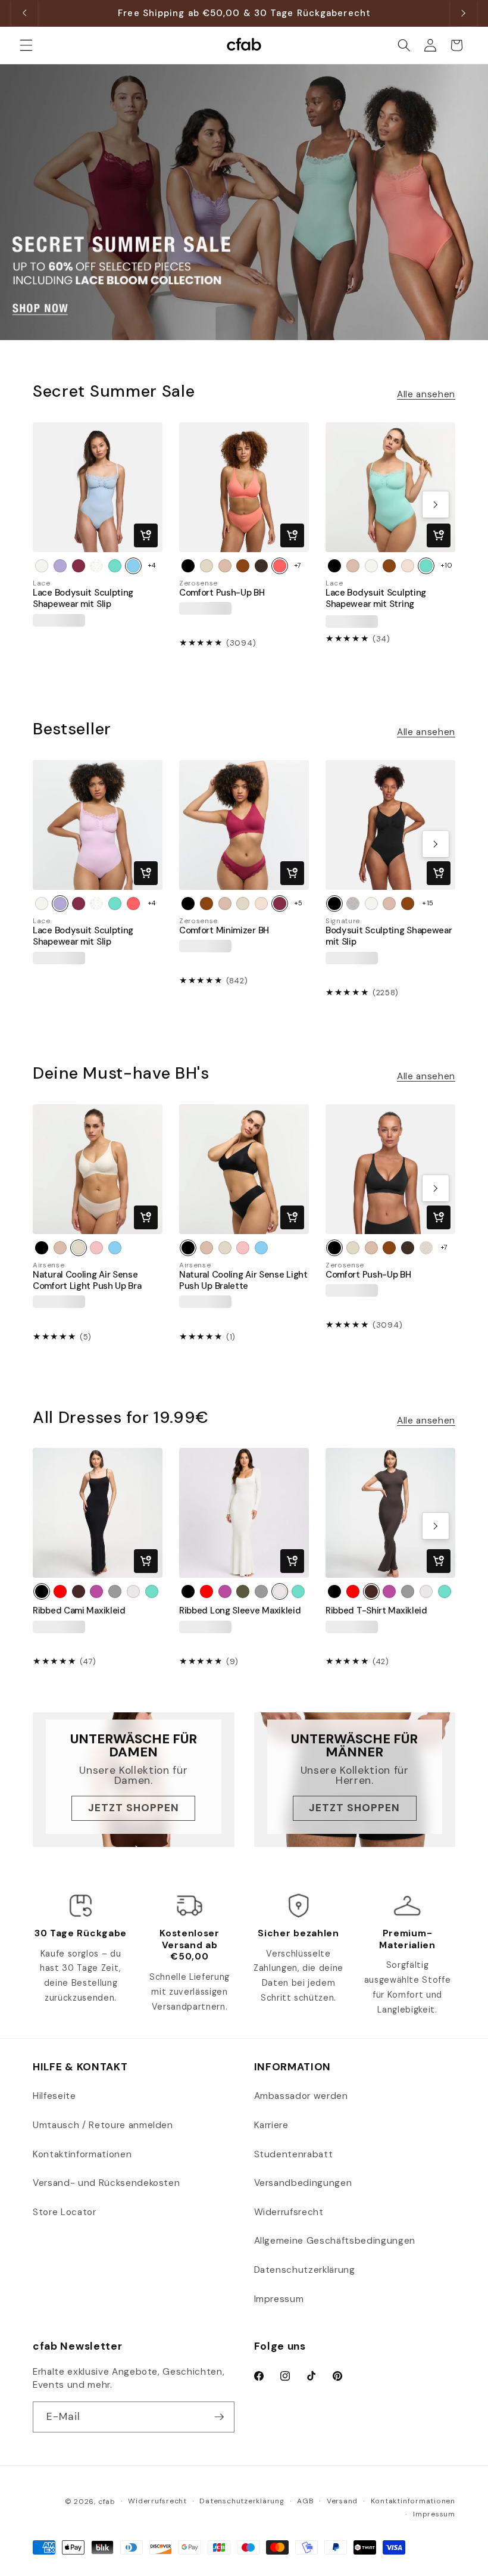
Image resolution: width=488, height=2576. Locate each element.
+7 (298, 565)
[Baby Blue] (133, 566)
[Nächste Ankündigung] (464, 13)
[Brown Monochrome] (261, 566)
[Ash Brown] (79, 1591)
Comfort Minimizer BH (224, 931)
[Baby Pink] (96, 1248)
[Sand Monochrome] (426, 1248)
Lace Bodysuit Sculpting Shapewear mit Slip (83, 599)
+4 (152, 565)
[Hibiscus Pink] (79, 566)
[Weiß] (42, 566)
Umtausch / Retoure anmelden (103, 2125)
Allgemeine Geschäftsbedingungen (335, 2241)
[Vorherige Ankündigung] (24, 13)
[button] (26, 45)
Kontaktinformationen (82, 2154)
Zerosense (198, 583)
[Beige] (225, 566)
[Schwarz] (188, 566)
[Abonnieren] (219, 2417)
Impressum (279, 2299)
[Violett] (96, 1591)
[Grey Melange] (115, 1591)
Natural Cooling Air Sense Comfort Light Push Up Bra (87, 1281)
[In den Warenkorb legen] (146, 535)
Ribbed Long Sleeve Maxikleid (240, 1611)
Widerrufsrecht (289, 2212)
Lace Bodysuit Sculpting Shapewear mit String (376, 599)
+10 (447, 565)
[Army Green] (243, 1591)
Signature (343, 921)
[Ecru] (207, 566)
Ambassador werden (301, 2096)
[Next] (436, 504)
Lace (42, 583)
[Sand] (408, 566)
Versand (342, 2501)
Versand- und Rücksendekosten (106, 2183)
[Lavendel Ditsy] (96, 566)
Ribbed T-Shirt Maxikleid (376, 1611)
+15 (428, 903)
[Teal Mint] (115, 566)
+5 (298, 903)
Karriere (271, 2125)
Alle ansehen (426, 394)
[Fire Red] (60, 1591)
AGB (305, 2501)
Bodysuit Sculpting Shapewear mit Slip (389, 936)
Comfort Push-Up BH (222, 593)
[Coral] (280, 566)
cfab (107, 2502)
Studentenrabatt (294, 2154)
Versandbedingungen (303, 2183)
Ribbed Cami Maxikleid (79, 1611)
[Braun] (243, 566)
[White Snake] (353, 904)
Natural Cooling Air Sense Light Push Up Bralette (243, 1281)
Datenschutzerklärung (305, 2270)
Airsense (49, 1265)
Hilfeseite (54, 2096)
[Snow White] (133, 1591)
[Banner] (244, 203)
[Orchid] (60, 566)
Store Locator (65, 2212)
